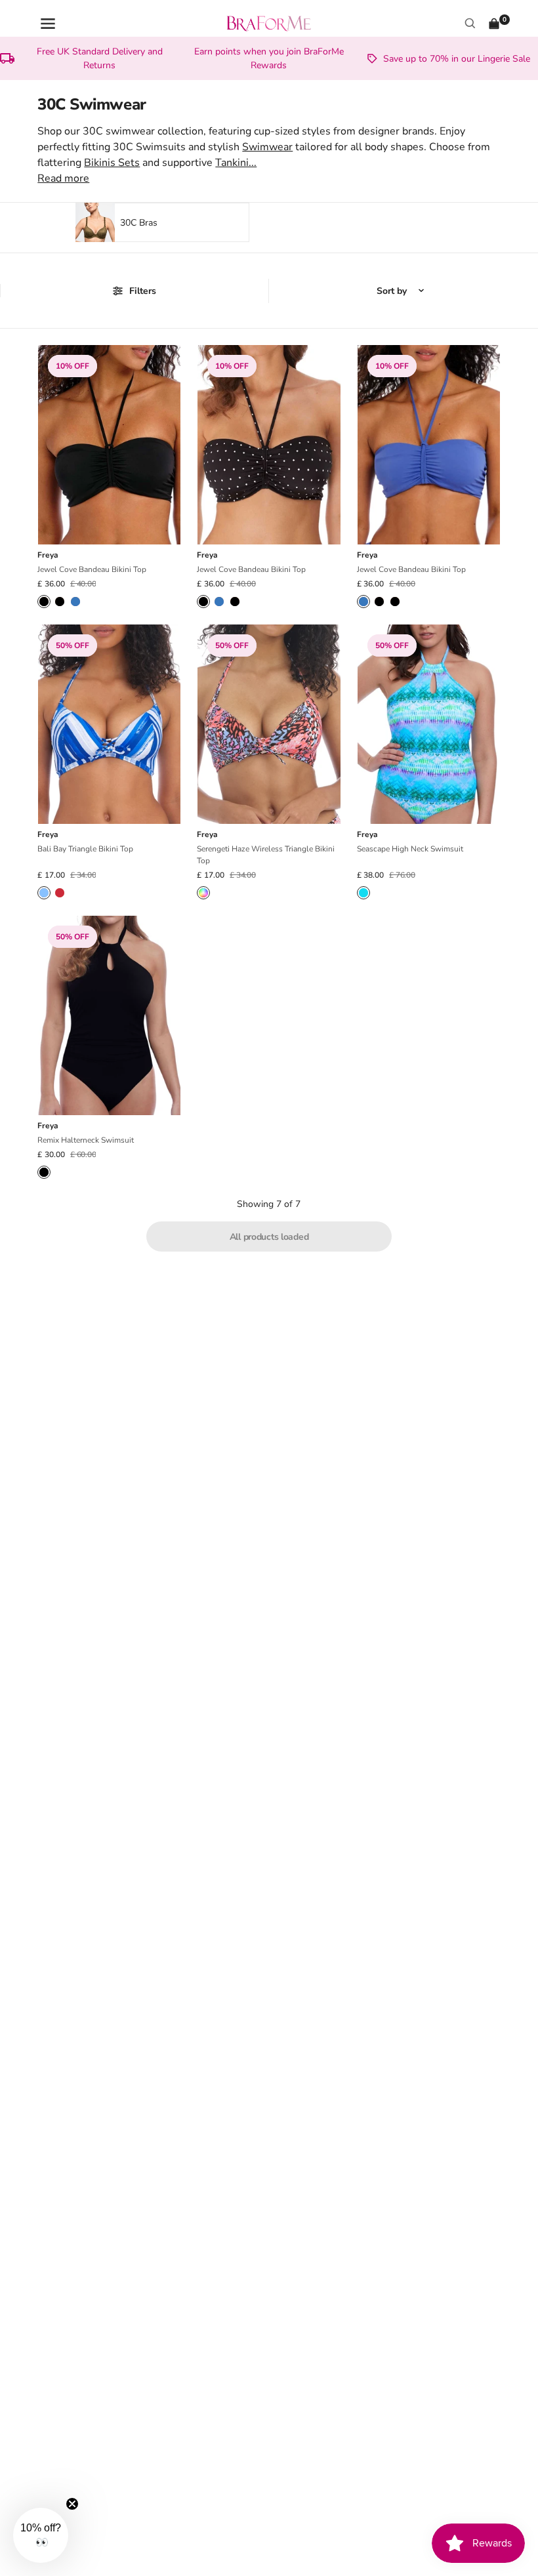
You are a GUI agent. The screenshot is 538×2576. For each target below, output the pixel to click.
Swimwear (267, 147)
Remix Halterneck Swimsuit (86, 1140)
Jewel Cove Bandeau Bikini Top (92, 569)
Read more (63, 178)
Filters (143, 291)
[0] (494, 24)
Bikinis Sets (112, 163)
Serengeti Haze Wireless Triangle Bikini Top (266, 855)
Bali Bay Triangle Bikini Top (85, 849)
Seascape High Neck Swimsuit (410, 849)
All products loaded (269, 1237)
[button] (41, 2535)
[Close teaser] (72, 2504)
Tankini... (236, 163)
